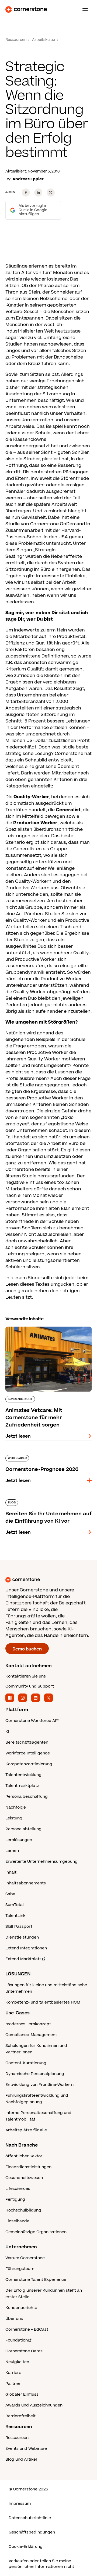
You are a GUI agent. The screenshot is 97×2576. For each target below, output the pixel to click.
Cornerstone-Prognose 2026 (37, 1454)
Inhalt (11, 1872)
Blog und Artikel (21, 2459)
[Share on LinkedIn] (38, 193)
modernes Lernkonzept (28, 2024)
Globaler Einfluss (22, 2394)
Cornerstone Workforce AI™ (32, 1721)
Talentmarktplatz (22, 1786)
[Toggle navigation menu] (83, 9)
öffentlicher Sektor (24, 2156)
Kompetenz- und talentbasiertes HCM (43, 2002)
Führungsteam (20, 2269)
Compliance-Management (31, 2035)
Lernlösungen (19, 1840)
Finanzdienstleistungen (28, 2167)
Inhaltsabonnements (26, 1883)
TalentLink (15, 1916)
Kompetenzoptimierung (29, 1764)
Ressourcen (16, 40)
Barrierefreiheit (20, 2416)
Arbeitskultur (44, 40)
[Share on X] (51, 193)
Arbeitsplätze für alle (26, 2130)
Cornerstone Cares (24, 2351)
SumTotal (15, 1905)
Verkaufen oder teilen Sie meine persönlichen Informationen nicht (41, 2564)
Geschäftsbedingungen (32, 2532)
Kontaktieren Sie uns (26, 1676)
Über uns (14, 2319)
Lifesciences (18, 2189)
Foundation (17, 2340)
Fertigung (15, 2199)
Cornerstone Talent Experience (36, 2280)
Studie (29, 1176)
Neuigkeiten (17, 2362)
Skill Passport (19, 1927)
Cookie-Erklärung (26, 2547)
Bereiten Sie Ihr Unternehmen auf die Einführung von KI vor (46, 1502)
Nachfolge (16, 1807)
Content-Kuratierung (26, 2063)
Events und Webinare (26, 2449)
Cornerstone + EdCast (27, 2329)
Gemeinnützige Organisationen (36, 2232)
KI (7, 1732)
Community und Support (30, 1686)
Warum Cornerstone (25, 2258)
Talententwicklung (23, 1775)
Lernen (12, 1851)
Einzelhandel (18, 2221)
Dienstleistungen (22, 1937)
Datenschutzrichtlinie (30, 2518)
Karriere (13, 2373)
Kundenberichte (21, 2308)
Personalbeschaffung (27, 1797)
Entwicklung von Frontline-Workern (39, 2085)
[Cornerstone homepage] (48, 1580)
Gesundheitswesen (24, 2178)
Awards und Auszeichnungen (34, 2405)
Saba (10, 1894)
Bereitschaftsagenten (27, 1742)
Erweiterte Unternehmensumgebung (41, 1862)
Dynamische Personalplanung (35, 2074)
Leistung (14, 1818)
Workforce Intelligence (28, 1753)
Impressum (20, 2504)
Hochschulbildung (23, 2210)
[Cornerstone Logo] (26, 9)
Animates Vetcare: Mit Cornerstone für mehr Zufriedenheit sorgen (48, 1329)
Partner (13, 2384)
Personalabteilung (23, 1829)
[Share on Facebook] (26, 193)
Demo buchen (27, 1649)
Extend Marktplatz (23, 1959)
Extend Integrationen (26, 1948)
